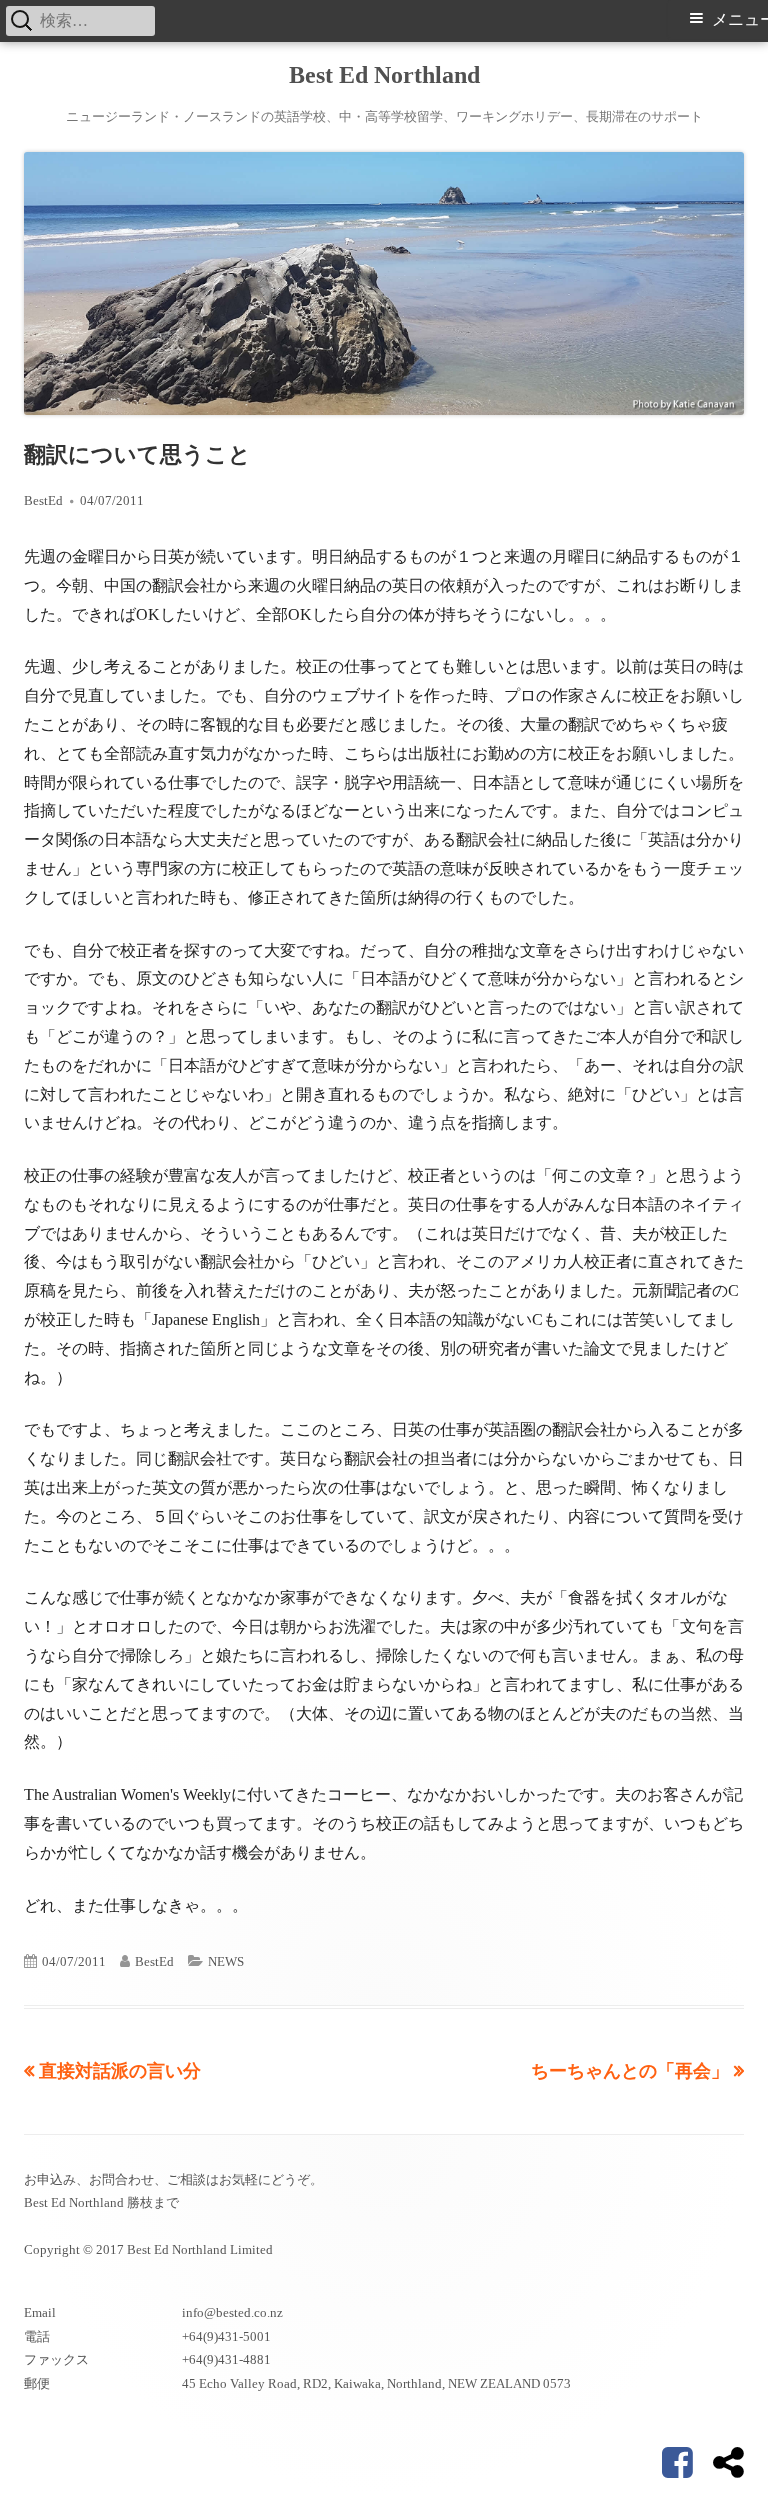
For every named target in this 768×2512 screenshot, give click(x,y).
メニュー (740, 19)
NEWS (226, 1961)
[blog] (728, 2463)
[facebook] (677, 2463)
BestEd (43, 500)
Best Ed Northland (384, 75)
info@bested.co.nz (232, 2312)
